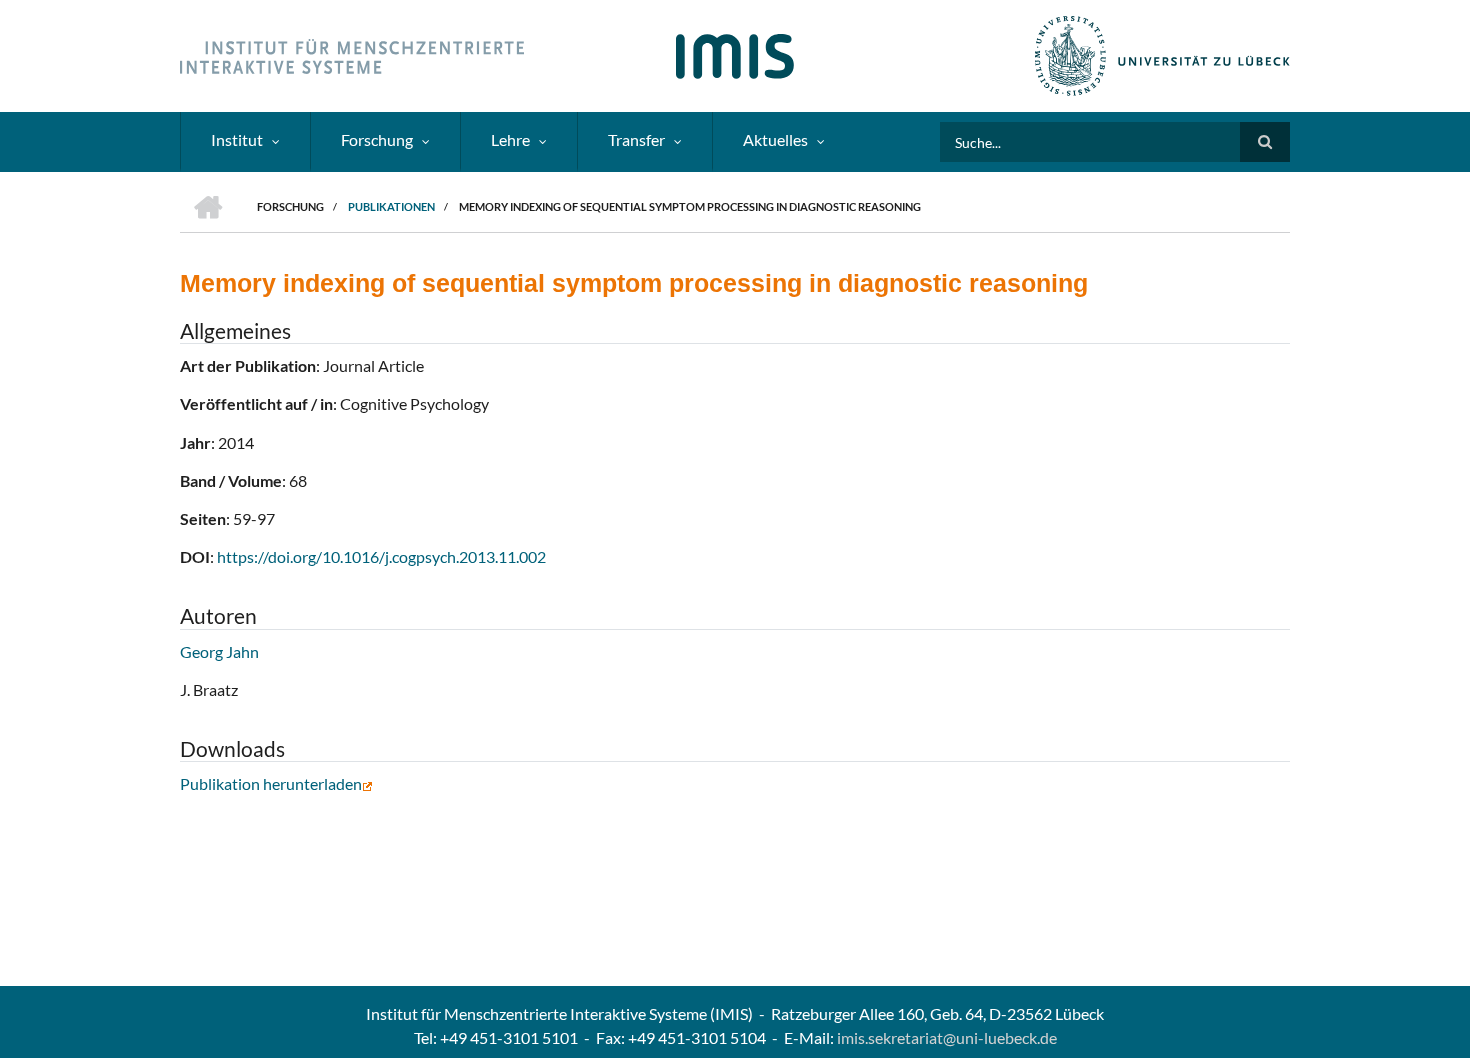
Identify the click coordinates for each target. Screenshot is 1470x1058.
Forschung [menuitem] (377, 139)
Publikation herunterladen (271, 783)
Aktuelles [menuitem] (775, 139)
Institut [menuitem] (237, 139)
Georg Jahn (219, 651)
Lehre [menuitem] (510, 139)
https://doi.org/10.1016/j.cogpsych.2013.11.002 (381, 556)
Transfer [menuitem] (636, 139)
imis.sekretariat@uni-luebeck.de (947, 1037)
